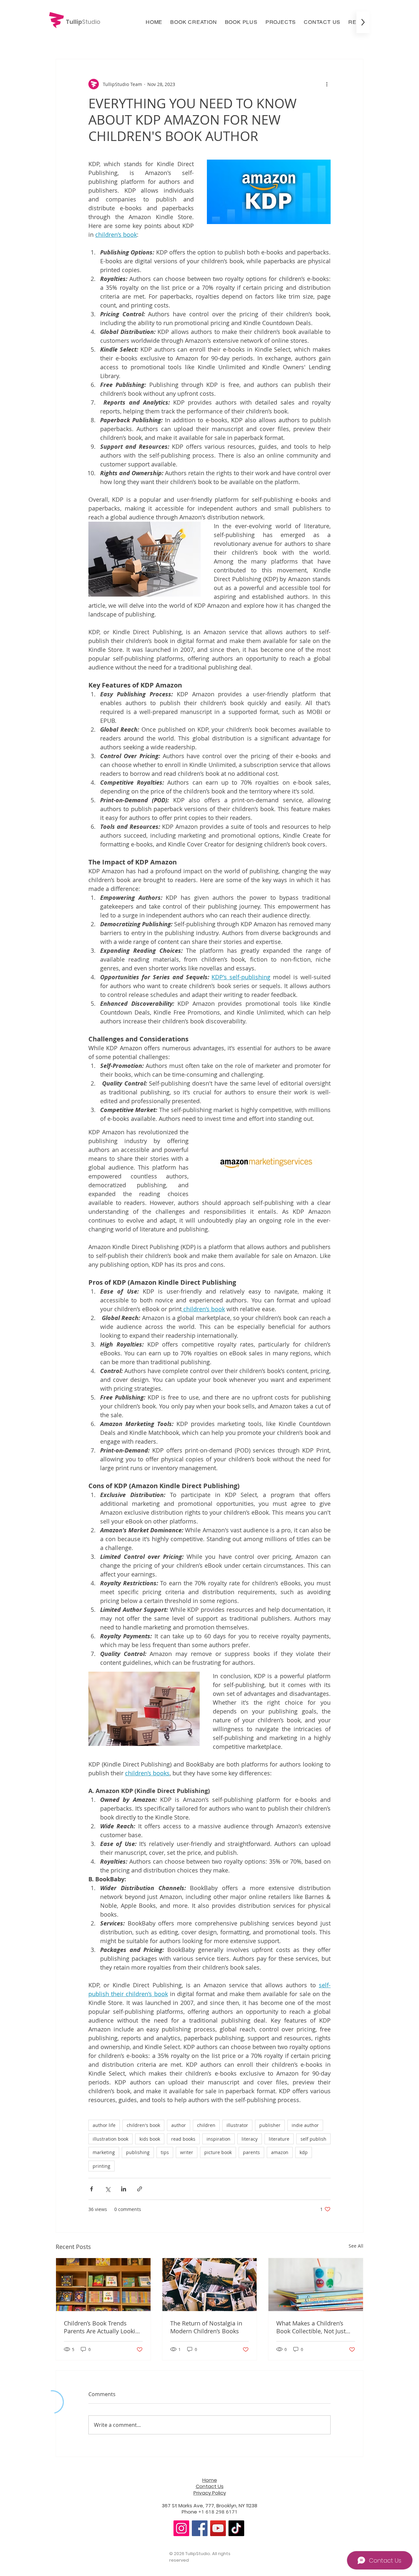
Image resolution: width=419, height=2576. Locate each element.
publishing (138, 2152)
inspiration (219, 2139)
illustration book (110, 2139)
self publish (313, 2139)
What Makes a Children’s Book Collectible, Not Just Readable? (311, 2327)
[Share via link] (140, 2189)
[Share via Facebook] (91, 2189)
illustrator (237, 2125)
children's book (143, 2125)
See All (356, 2246)
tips (165, 2152)
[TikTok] (236, 2528)
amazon (280, 2152)
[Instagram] (181, 2528)
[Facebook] (200, 2528)
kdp (304, 2152)
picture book (218, 2152)
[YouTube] (218, 2528)
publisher (270, 2125)
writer (187, 2152)
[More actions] (327, 84)
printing (101, 2166)
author (179, 2125)
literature (279, 2139)
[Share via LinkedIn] (124, 2189)
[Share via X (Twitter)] (108, 2189)
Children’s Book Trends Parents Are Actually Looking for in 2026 (103, 2327)
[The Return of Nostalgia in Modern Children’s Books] (210, 2285)
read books (183, 2139)
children (206, 2125)
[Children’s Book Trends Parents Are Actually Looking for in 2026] (103, 2285)
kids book (150, 2139)
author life (104, 2125)
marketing (104, 2152)
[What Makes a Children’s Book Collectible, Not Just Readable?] (316, 2285)
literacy (250, 2139)
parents (251, 2152)
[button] (193, 22)
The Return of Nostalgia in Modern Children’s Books (206, 2327)
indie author (305, 2125)
